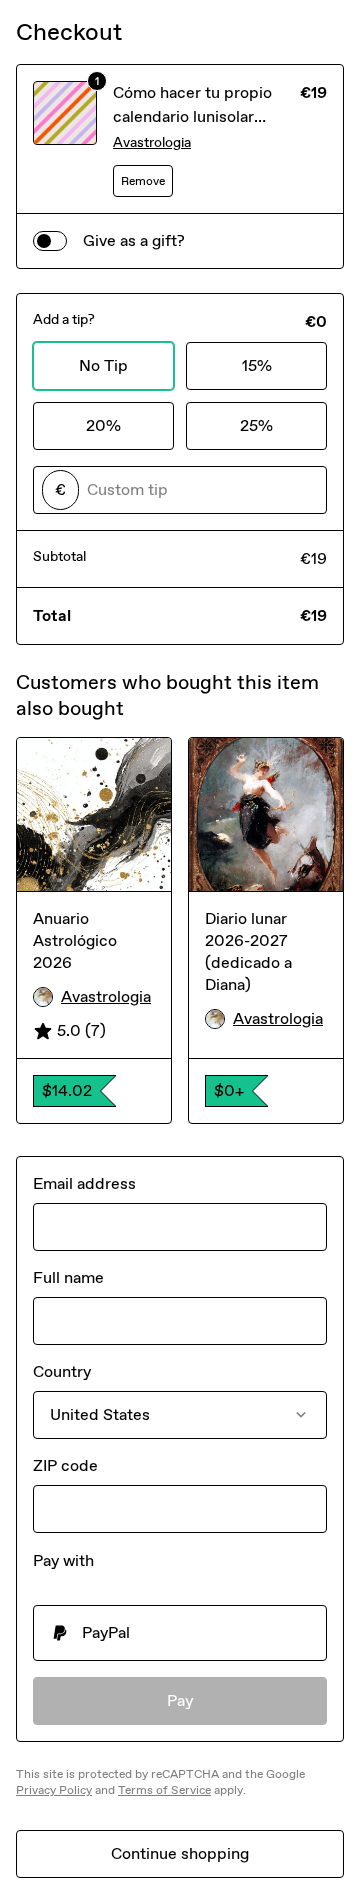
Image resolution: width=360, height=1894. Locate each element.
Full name (68, 1277)
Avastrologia (152, 142)
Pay (180, 1700)
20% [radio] (103, 425)
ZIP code (65, 1465)
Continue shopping (180, 1853)
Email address (84, 1183)
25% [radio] (256, 425)
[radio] (180, 1633)
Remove (143, 181)
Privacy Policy (54, 1790)
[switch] (50, 241)
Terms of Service (164, 1790)
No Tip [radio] (103, 365)
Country (62, 1371)
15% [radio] (257, 365)
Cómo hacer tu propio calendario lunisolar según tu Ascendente (192, 116)
